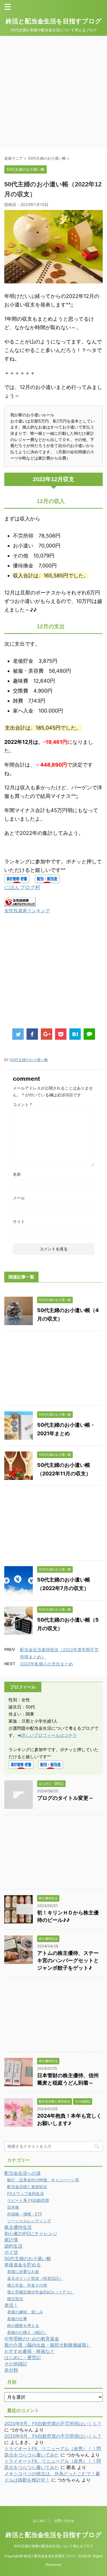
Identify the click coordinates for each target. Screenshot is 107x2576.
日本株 (13, 2207)
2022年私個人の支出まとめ (47, 1664)
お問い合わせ (64, 2521)
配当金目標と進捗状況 (27, 2187)
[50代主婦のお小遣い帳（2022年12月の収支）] (75, 1034)
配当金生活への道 (23, 2173)
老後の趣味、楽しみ (25, 2312)
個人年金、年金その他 (27, 2285)
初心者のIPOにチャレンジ (31, 2233)
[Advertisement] (53, 92)
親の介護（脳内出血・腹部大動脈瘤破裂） (48, 2345)
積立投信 (15, 2299)
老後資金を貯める (23, 2265)
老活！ (11, 2305)
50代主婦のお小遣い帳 (29, 1060)
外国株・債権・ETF (25, 2214)
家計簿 (11, 2240)
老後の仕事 (17, 2319)
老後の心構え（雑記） (27, 2332)
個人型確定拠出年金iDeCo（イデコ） (41, 2292)
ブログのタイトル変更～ (65, 1798)
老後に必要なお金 (23, 2271)
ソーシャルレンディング (29, 2221)
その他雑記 (16, 2364)
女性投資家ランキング (27, 911)
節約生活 (13, 2246)
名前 (17, 1174)
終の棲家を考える (23, 2325)
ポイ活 (11, 2252)
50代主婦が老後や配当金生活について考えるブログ (53, 2546)
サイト (19, 1221)
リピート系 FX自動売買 (28, 2200)
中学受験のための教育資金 (32, 2339)
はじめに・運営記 (23, 2357)
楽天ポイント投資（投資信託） (35, 2278)
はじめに (40, 2521)
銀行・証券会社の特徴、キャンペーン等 (43, 2180)
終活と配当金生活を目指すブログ (54, 21)
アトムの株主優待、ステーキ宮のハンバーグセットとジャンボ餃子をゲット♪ (68, 1960)
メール (19, 1198)
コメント (22, 1104)
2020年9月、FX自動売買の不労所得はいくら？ (53, 2423)
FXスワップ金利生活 (26, 2193)
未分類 (11, 2370)
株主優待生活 (18, 2227)
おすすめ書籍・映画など (29, 2351)
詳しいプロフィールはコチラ (49, 1735)
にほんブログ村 (22, 887)
